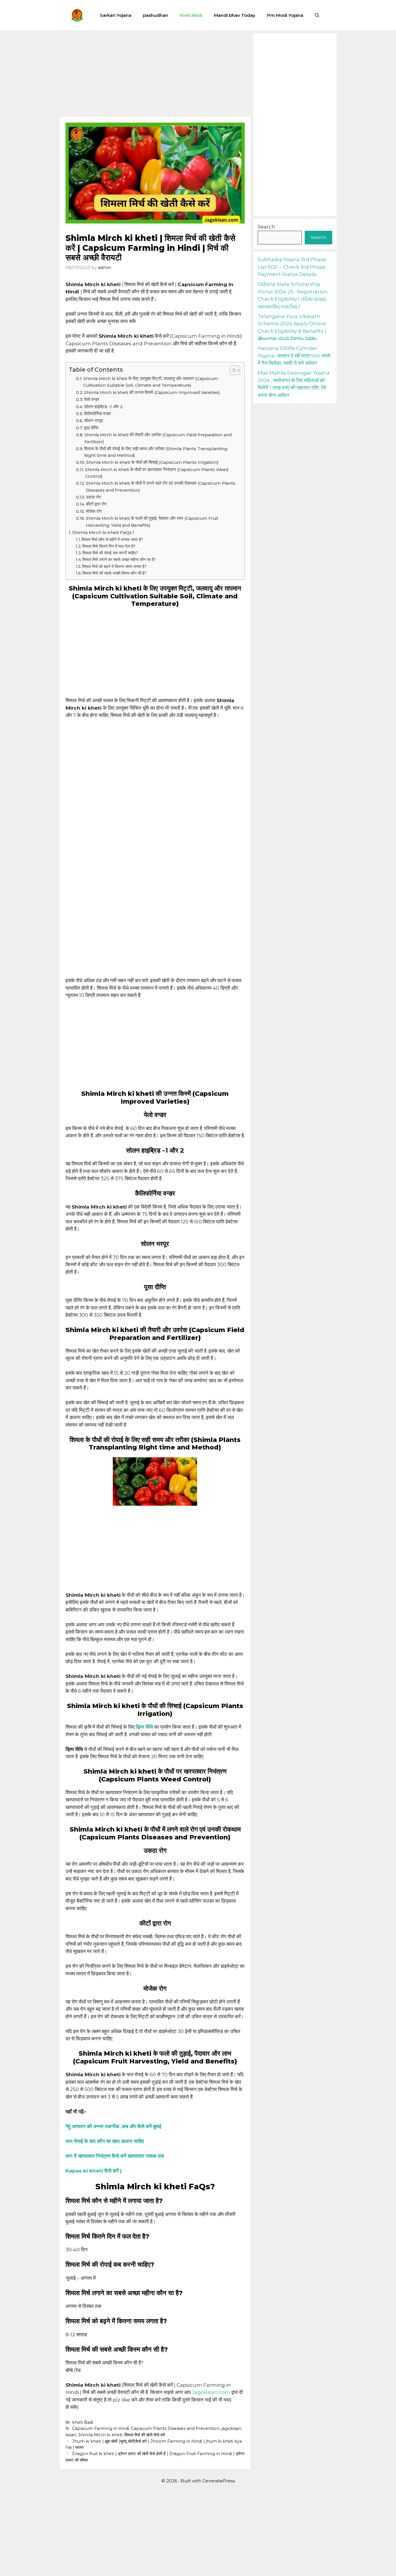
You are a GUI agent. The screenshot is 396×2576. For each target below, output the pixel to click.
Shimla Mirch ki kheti (100, 2435)
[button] (317, 15)
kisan (71, 2435)
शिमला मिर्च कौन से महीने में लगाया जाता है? (112, 539)
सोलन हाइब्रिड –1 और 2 (103, 407)
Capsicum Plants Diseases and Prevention (175, 2428)
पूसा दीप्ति (91, 428)
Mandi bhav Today (235, 15)
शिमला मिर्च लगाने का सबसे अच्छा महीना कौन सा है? (119, 559)
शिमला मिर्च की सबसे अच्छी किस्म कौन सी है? (114, 573)
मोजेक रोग (94, 511)
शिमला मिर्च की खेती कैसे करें (145, 2435)
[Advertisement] (155, 74)
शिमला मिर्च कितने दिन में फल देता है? (109, 546)
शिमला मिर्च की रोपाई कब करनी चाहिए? (110, 553)
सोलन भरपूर (94, 421)
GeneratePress (219, 2481)
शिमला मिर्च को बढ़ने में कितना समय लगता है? (114, 566)
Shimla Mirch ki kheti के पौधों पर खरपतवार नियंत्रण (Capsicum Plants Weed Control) (157, 473)
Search (266, 227)
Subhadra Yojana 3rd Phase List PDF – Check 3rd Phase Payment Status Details (292, 267)
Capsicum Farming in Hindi (101, 2428)
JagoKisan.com (211, 2392)
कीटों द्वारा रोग (96, 504)
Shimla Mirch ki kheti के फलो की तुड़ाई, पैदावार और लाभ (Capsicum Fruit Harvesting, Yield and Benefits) (152, 522)
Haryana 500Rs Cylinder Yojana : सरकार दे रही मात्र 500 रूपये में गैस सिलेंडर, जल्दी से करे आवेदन (294, 356)
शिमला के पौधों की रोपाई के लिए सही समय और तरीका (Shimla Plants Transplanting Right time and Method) (156, 452)
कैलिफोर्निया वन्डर (98, 414)
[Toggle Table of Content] (232, 370)
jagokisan (231, 2428)
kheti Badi (191, 15)
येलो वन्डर (92, 399)
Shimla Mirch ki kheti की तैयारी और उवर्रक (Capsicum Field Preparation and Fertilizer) (158, 438)
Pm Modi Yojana (285, 15)
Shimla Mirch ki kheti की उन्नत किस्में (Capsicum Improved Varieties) (152, 393)
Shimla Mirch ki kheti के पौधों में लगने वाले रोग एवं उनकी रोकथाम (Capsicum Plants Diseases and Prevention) (161, 487)
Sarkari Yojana (116, 15)
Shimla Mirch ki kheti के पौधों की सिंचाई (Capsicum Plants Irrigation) (152, 462)
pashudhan (156, 15)
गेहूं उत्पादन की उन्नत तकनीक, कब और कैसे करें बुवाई (113, 2126)
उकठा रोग (93, 497)
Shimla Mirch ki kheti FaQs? (103, 532)
